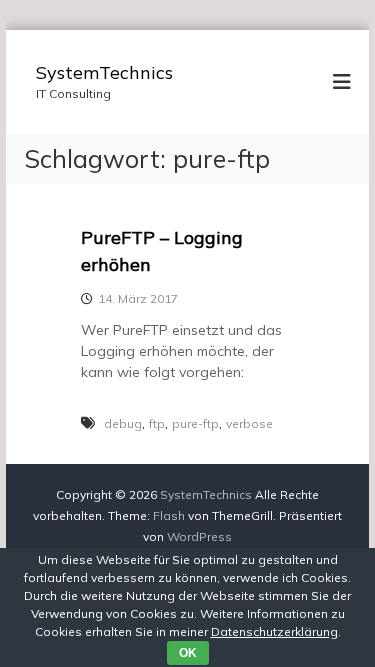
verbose (249, 423)
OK (188, 653)
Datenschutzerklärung (274, 631)
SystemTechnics (104, 72)
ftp (157, 423)
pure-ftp (195, 423)
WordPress (199, 536)
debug (123, 423)
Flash (169, 515)
